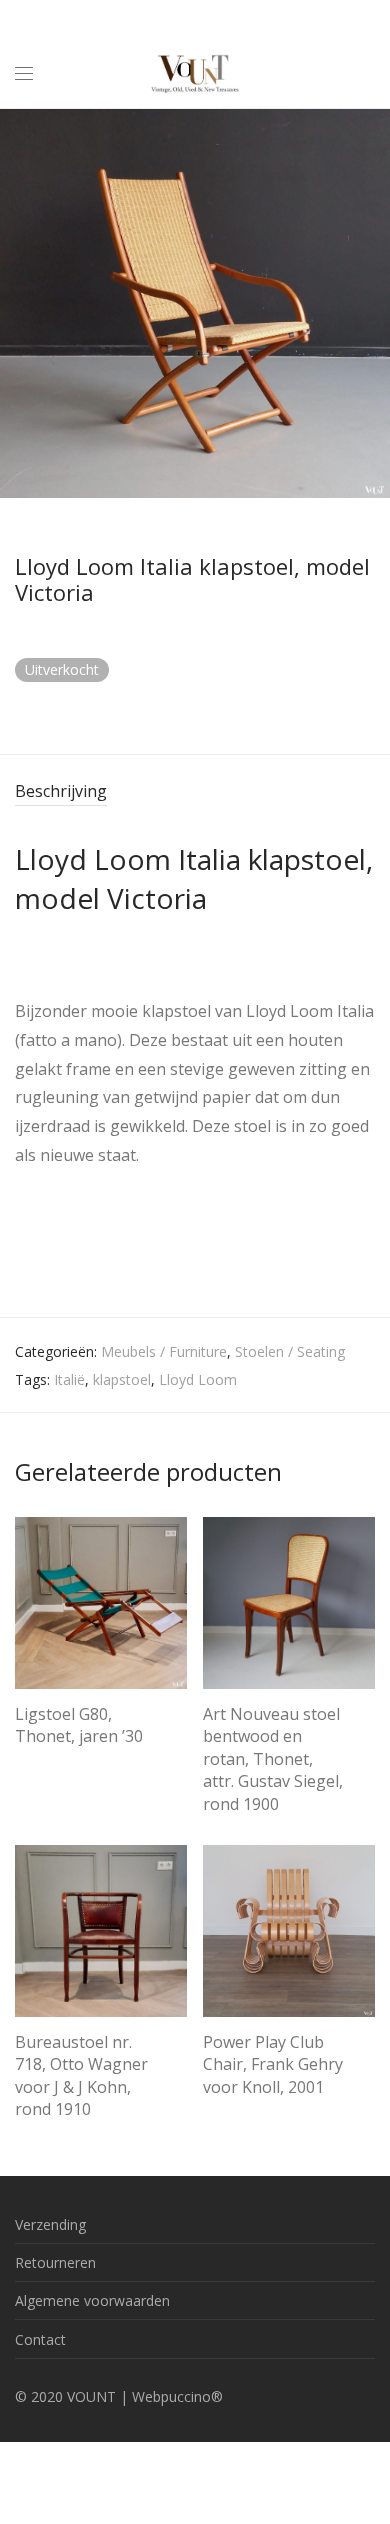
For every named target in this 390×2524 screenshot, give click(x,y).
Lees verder (43, 1761)
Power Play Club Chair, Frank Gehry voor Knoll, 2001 (273, 2064)
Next (371, 303)
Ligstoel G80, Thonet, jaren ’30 (79, 1725)
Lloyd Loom (198, 1379)
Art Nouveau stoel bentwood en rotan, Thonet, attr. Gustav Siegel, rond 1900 (273, 1759)
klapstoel (122, 1379)
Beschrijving (61, 791)
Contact (40, 2339)
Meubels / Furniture (164, 1351)
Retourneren (55, 2262)
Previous (19, 303)
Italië (69, 1379)
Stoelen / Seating (290, 1351)
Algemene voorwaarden (92, 2300)
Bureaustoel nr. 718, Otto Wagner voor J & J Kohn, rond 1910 (81, 2075)
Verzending (50, 2224)
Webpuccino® (177, 2396)
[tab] (195, 792)
